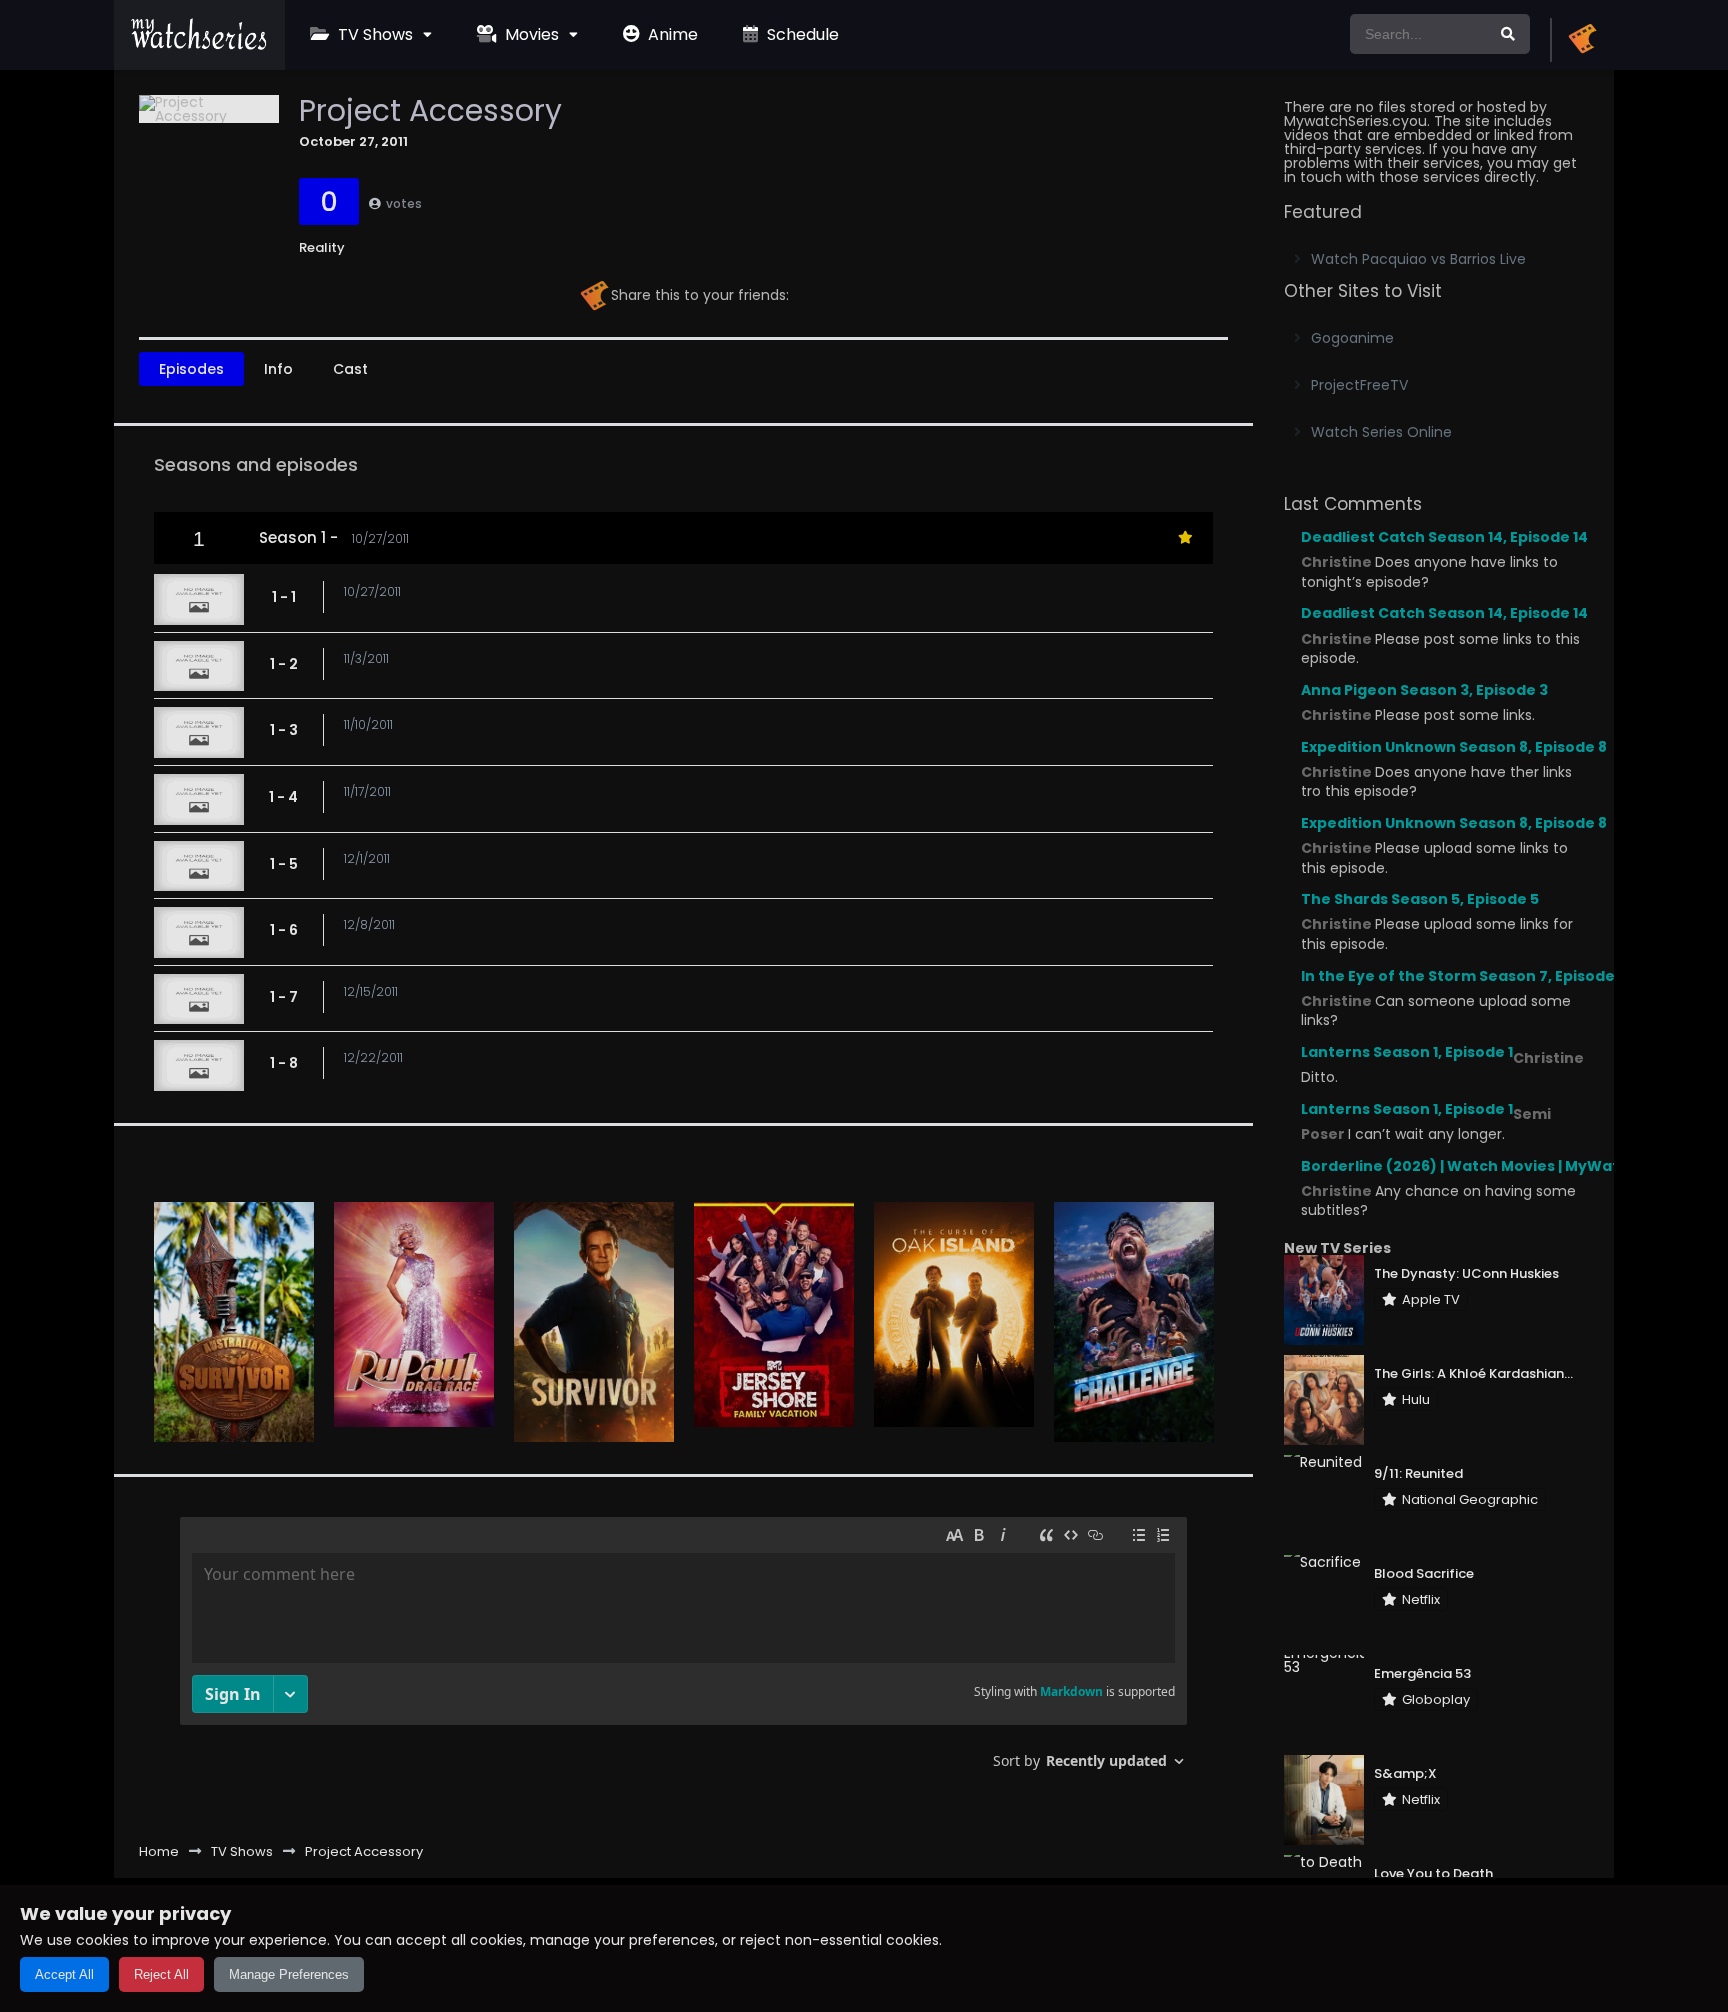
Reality (322, 247)
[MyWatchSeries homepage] (1582, 40)
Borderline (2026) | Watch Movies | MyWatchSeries (1493, 1166)
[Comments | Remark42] (683, 1650)
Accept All (64, 1974)
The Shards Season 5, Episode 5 (1420, 899)
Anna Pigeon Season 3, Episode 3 (1424, 690)
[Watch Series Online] (199, 45)
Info (278, 369)
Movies (530, 34)
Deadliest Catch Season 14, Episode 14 (1444, 537)
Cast (350, 369)
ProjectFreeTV (1359, 385)
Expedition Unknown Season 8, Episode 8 (1454, 747)
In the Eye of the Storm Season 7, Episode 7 (1464, 976)
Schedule (801, 34)
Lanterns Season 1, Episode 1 (1407, 1052)
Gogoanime (1352, 338)
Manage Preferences (289, 1974)
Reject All (161, 1974)
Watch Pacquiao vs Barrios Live (1418, 259)
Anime (671, 34)
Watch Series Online (1381, 432)
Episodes (191, 369)
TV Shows (373, 34)
